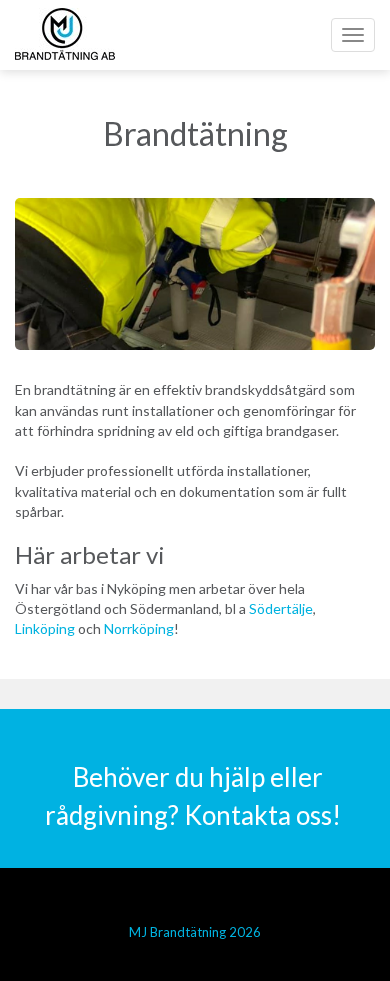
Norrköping (139, 628)
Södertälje (281, 608)
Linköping (45, 628)
